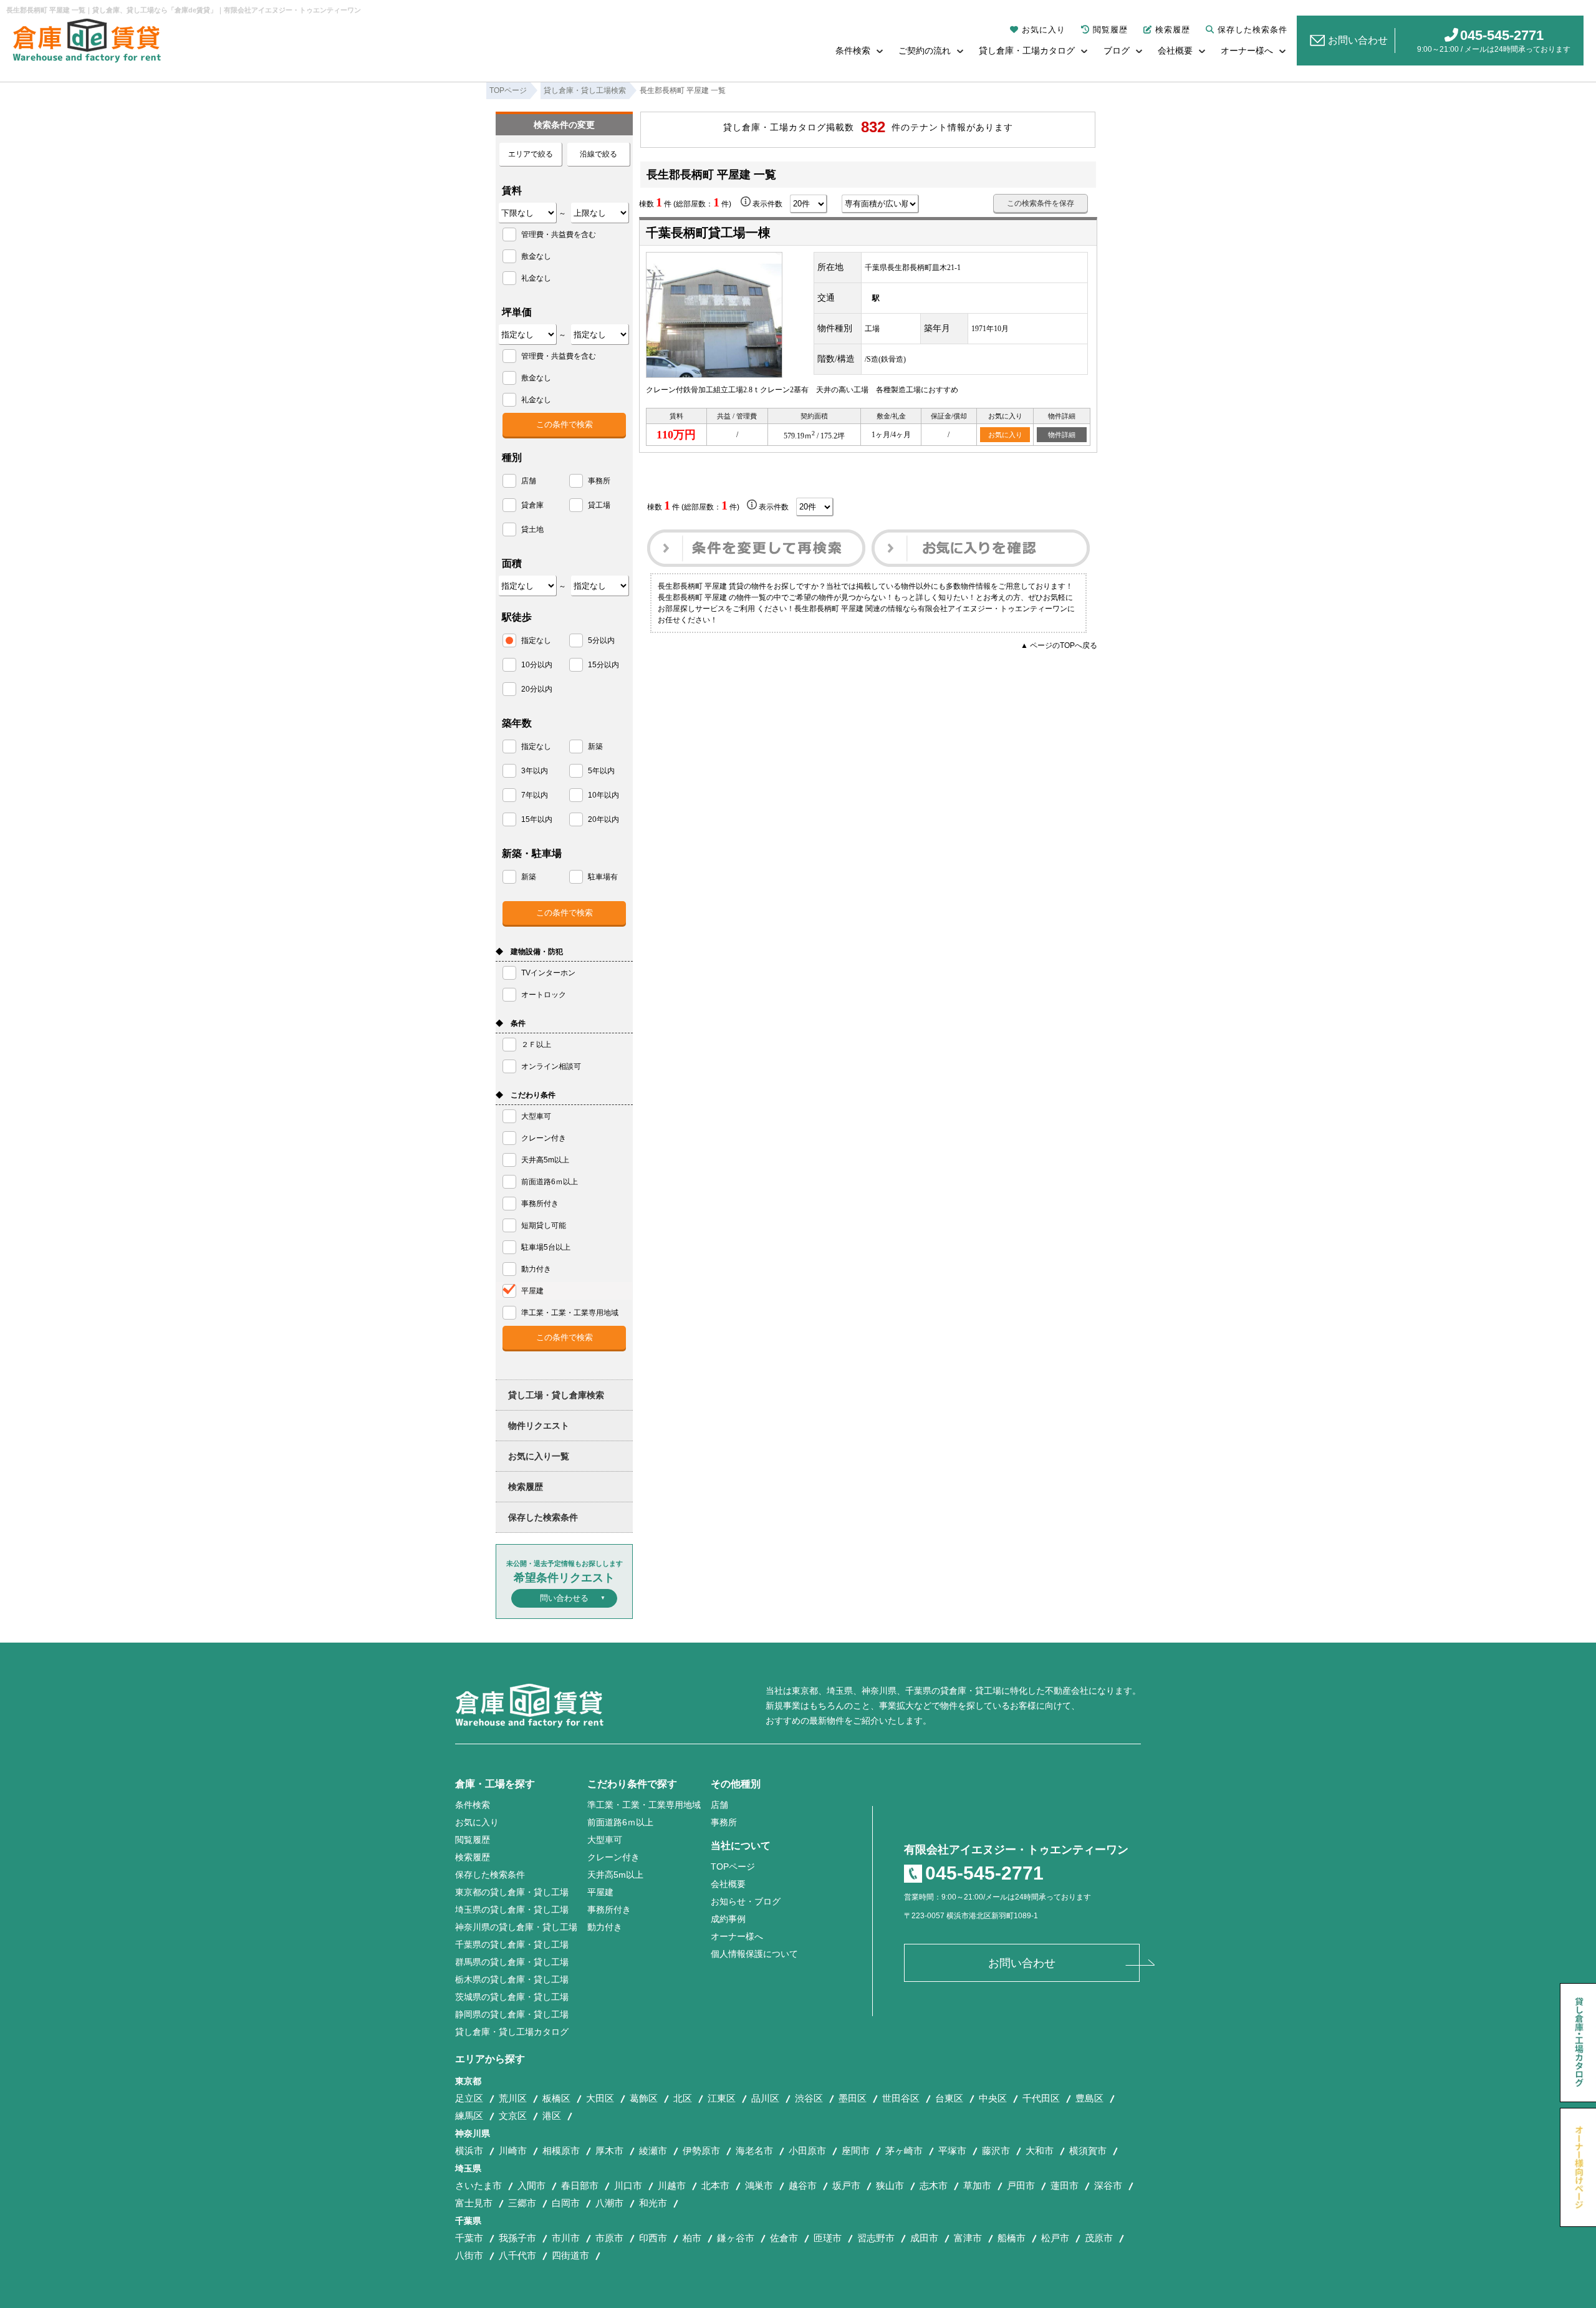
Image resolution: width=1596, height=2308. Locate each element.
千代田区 (1041, 2098)
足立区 (469, 2098)
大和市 (1040, 2151)
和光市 (653, 2203)
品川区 (765, 2098)
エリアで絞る (531, 154)
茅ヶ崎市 (904, 2151)
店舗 (719, 1805)
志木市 (934, 2185)
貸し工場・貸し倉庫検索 (556, 1395)
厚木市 (609, 2151)
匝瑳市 (828, 2238)
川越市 (672, 2185)
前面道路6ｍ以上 (620, 1822)
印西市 (653, 2238)
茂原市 (1099, 2238)
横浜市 (469, 2151)
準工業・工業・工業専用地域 (644, 1805)
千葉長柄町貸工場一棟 (708, 233)
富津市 (968, 2238)
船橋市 (1012, 2238)
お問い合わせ (1358, 40)
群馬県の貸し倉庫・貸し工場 (512, 1962)
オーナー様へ (1247, 51)
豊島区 (1089, 2098)
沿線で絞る (598, 154)
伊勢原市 (701, 2151)
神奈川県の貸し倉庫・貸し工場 (516, 1927)
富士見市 (474, 2203)
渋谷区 (809, 2098)
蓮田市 (1065, 2185)
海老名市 (754, 2151)
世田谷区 (901, 2098)
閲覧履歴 (1110, 30)
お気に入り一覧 (539, 1456)
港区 (552, 2116)
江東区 (722, 2098)
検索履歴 (1173, 30)
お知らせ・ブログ (746, 1901)
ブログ (1117, 51)
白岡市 (566, 2203)
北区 (683, 2098)
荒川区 (513, 2098)
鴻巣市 (759, 2185)
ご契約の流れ (925, 51)
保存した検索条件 (1252, 30)
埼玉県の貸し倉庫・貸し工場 (512, 1910)
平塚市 (952, 2151)
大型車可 (605, 1840)
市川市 (566, 2238)
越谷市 (803, 2185)
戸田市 (1021, 2185)
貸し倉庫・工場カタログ (1027, 51)
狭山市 (890, 2185)
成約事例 (728, 1919)
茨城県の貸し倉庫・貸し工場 (512, 1997)
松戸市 (1055, 2238)
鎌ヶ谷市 (736, 2238)
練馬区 (469, 2116)
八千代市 (517, 2255)
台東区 (949, 2098)
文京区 (513, 2116)
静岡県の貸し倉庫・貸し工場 (512, 2014)
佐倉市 (784, 2238)
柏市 (692, 2238)
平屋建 (600, 1892)
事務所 (724, 1822)
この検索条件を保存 (1041, 203)
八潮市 (609, 2203)
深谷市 (1108, 2185)
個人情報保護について (754, 1954)
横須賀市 (1088, 2151)
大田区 (600, 2098)
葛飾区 (644, 2098)
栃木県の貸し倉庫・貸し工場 (512, 1979)
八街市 (469, 2255)
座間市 (856, 2151)
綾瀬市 (653, 2151)
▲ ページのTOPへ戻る (1059, 645)
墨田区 (853, 2098)
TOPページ (733, 1866)
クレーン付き (613, 1857)
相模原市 (561, 2151)
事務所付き (609, 1910)
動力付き (605, 1927)
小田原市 (807, 2151)
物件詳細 (1062, 435)
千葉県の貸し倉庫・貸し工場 (512, 1944)
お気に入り (1044, 30)
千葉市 (469, 2238)
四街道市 (570, 2255)
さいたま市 (478, 2185)
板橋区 (556, 2098)
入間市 (531, 2185)
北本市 (715, 2185)
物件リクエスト (539, 1426)
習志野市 (876, 2238)
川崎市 (513, 2151)
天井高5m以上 (615, 1875)
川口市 (628, 2185)
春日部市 (580, 2185)
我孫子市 (517, 2238)
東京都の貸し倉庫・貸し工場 (512, 1892)
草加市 (977, 2185)
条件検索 (853, 51)
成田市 (924, 2238)
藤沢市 (996, 2151)
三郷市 (522, 2203)
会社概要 (1175, 51)
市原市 (609, 2238)
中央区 (993, 2098)
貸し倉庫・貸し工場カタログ (512, 2032)
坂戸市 (846, 2185)
